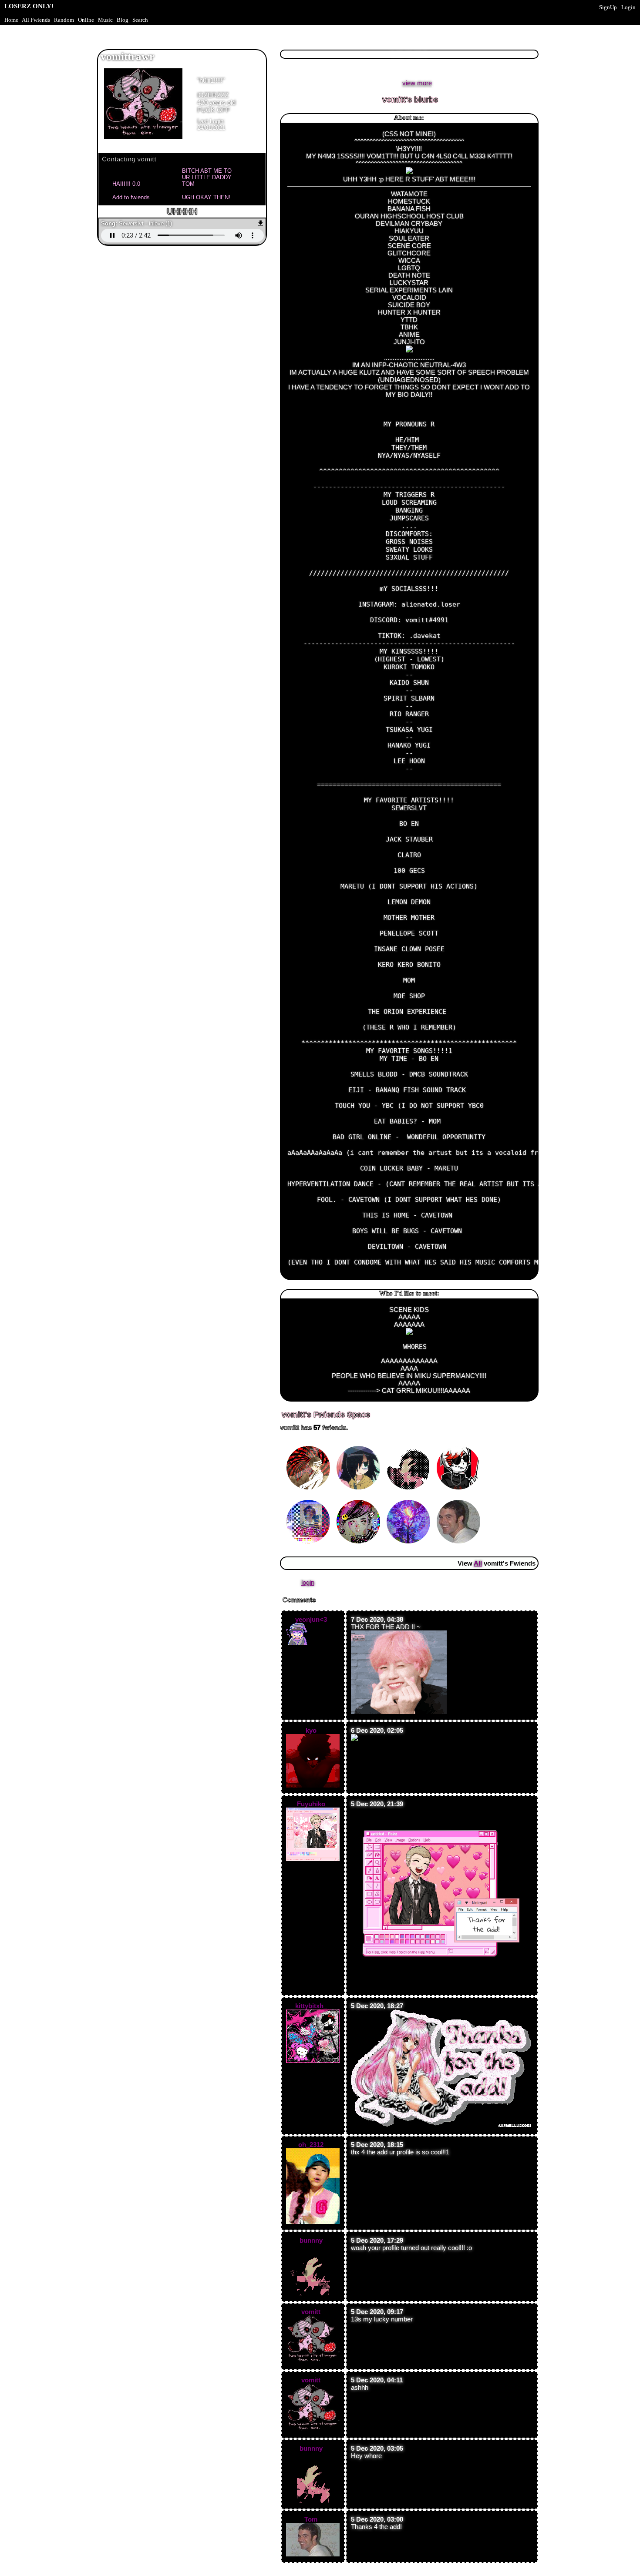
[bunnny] (409, 1444)
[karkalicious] (460, 1444)
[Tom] (460, 1498)
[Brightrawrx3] (359, 1444)
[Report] (203, 183)
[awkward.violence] (309, 1498)
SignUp (608, 7)
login (308, 1582)
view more (417, 83)
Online (86, 20)
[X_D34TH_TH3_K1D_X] (309, 1444)
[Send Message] (133, 183)
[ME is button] (409, 1498)
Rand (64, 20)
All (36, 20)
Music (105, 20)
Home (11, 20)
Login (628, 7)
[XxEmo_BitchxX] (359, 1498)
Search (140, 20)
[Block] (203, 197)
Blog (123, 20)
